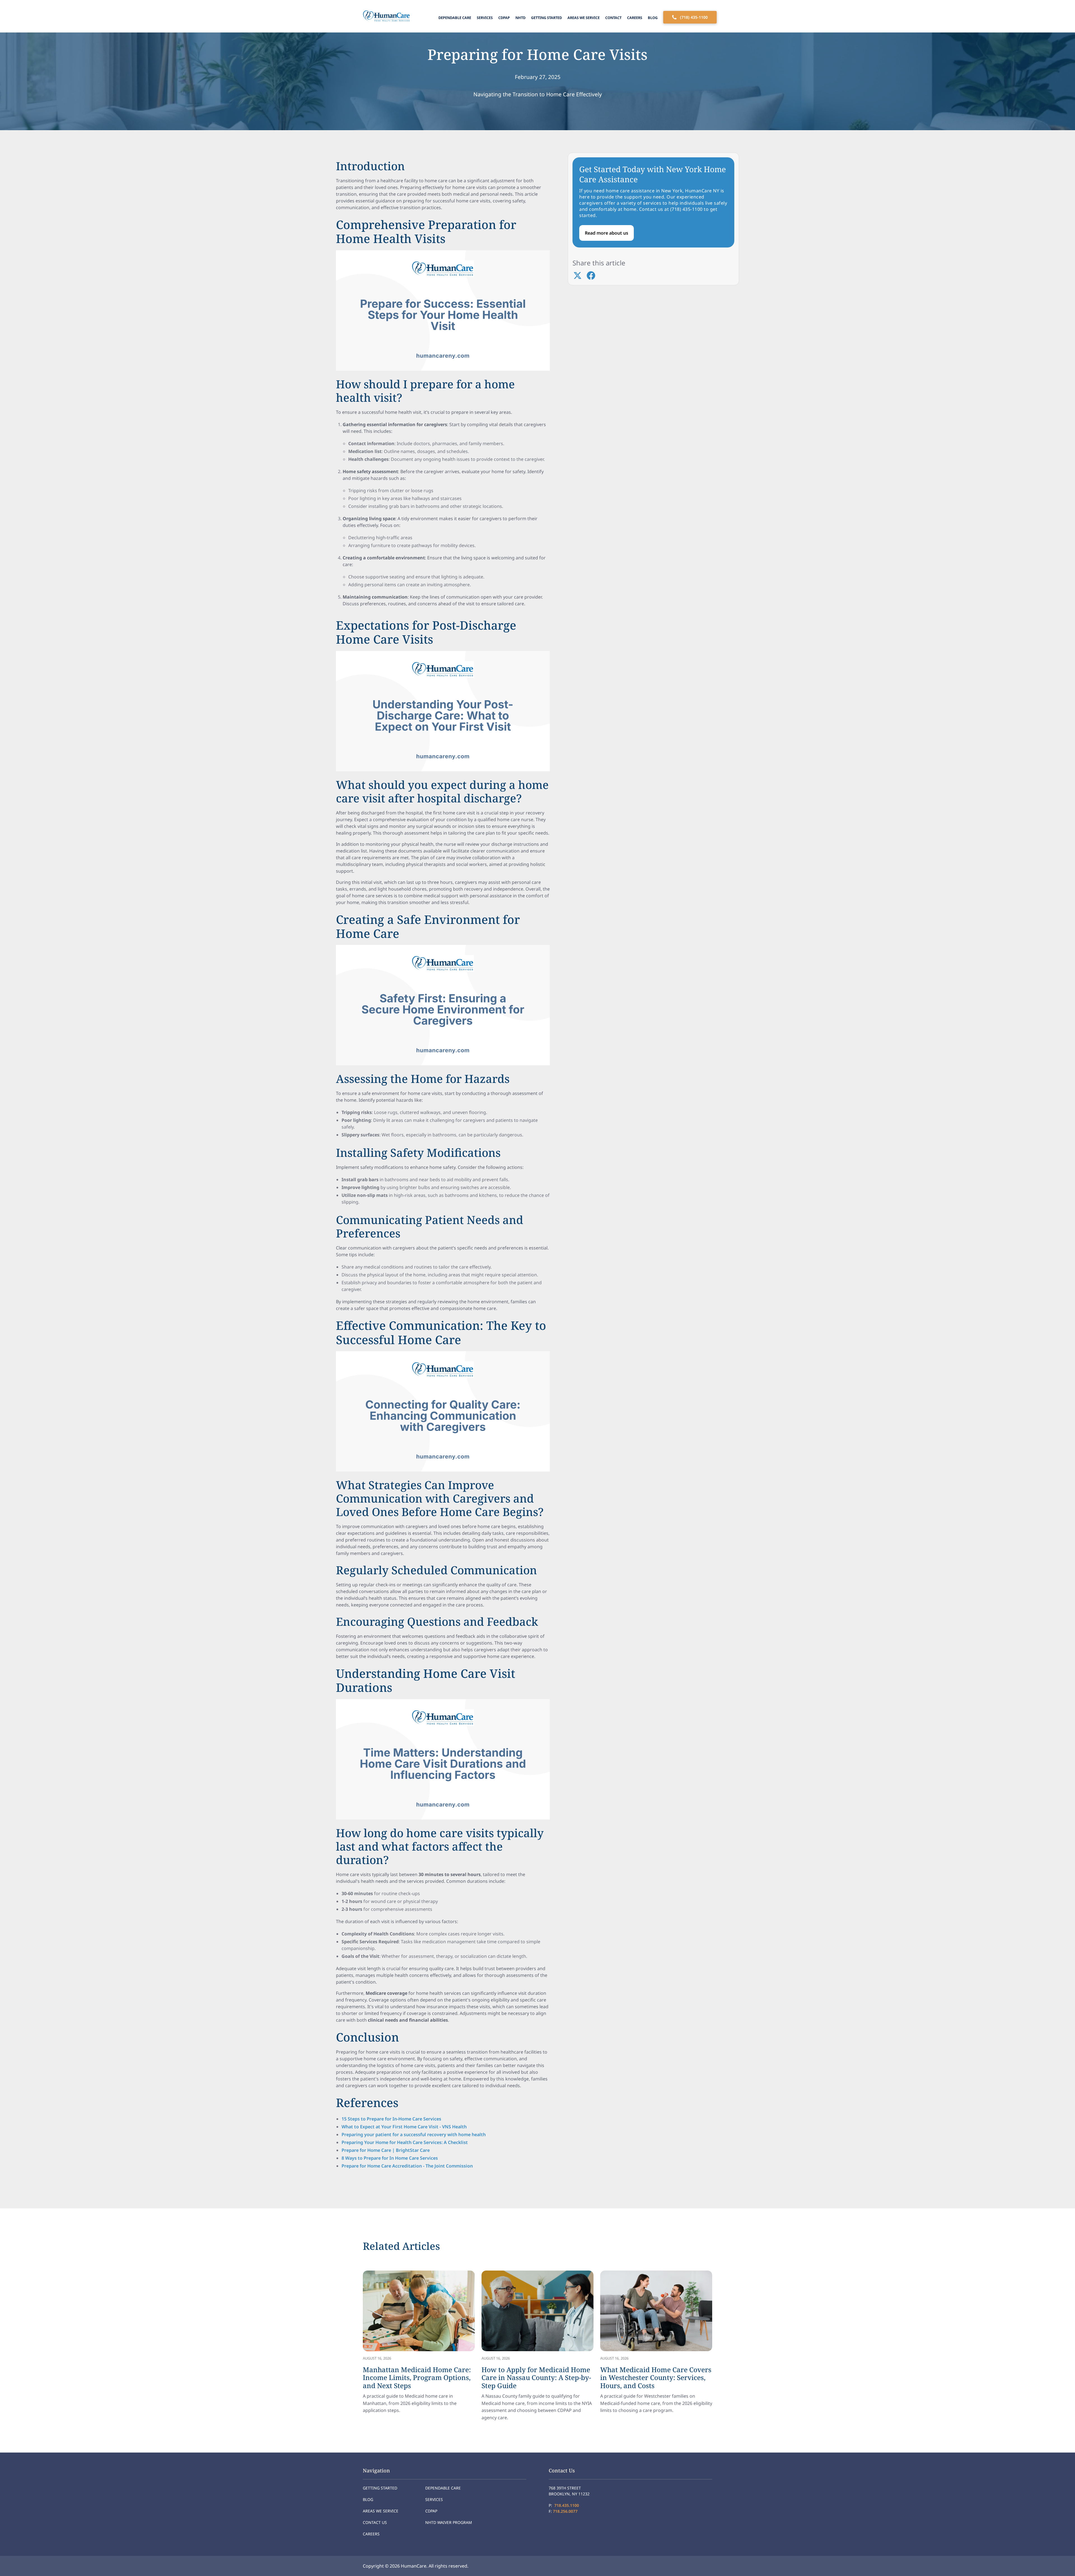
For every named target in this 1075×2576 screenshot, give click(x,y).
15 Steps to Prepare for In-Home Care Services (391, 2119)
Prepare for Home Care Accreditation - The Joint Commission (407, 2166)
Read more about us (607, 233)
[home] (385, 16)
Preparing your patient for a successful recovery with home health (414, 2134)
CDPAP (504, 18)
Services (485, 18)
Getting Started (546, 18)
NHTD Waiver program (449, 2522)
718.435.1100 (567, 2505)
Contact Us (375, 2522)
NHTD (520, 18)
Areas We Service (584, 18)
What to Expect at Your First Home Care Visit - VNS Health (404, 2127)
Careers (635, 18)
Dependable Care (455, 18)
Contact (613, 18)
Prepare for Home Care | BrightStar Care (386, 2150)
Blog (653, 18)
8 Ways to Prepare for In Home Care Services (390, 2158)
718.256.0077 (565, 2511)
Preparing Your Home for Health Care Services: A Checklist (405, 2142)
